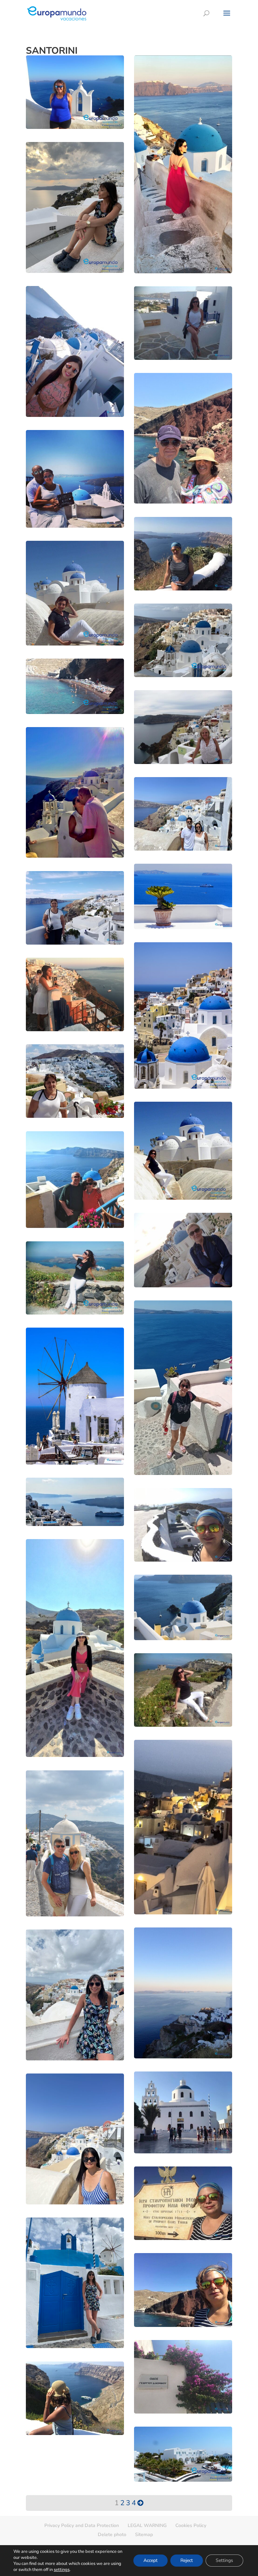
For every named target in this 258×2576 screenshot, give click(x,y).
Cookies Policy (191, 2525)
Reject (187, 2560)
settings (62, 2570)
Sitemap (144, 2535)
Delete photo (112, 2535)
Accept (150, 2560)
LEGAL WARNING (147, 2525)
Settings (224, 2560)
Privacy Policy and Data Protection (82, 2525)
